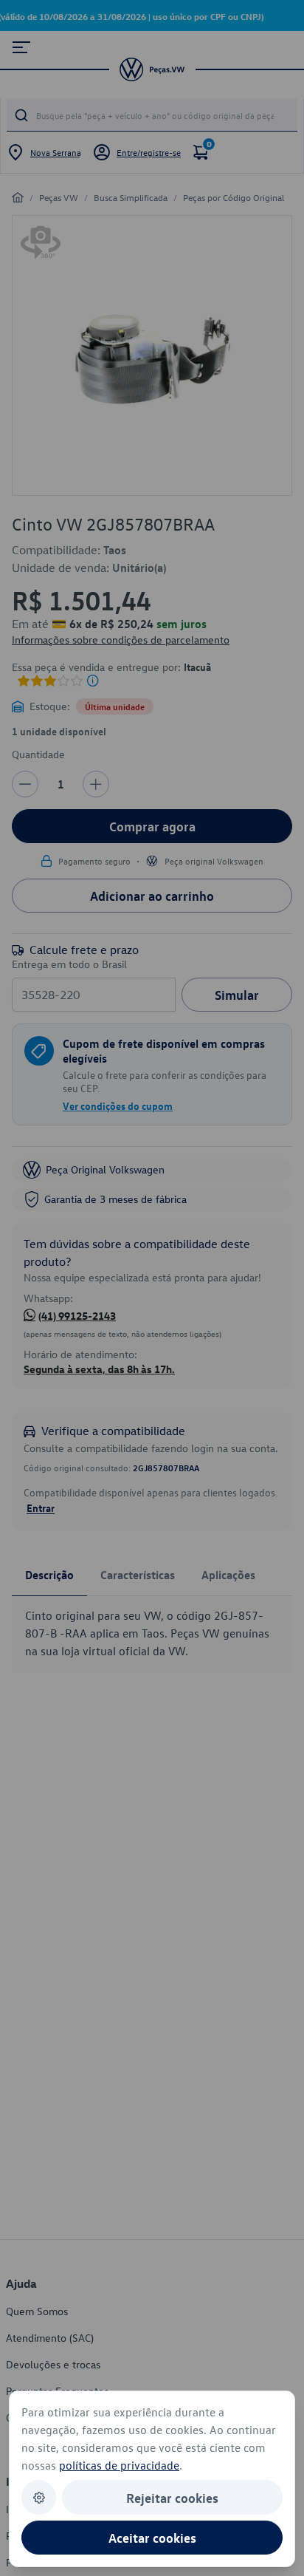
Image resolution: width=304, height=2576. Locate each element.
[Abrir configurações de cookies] (39, 2497)
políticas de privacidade (119, 2465)
